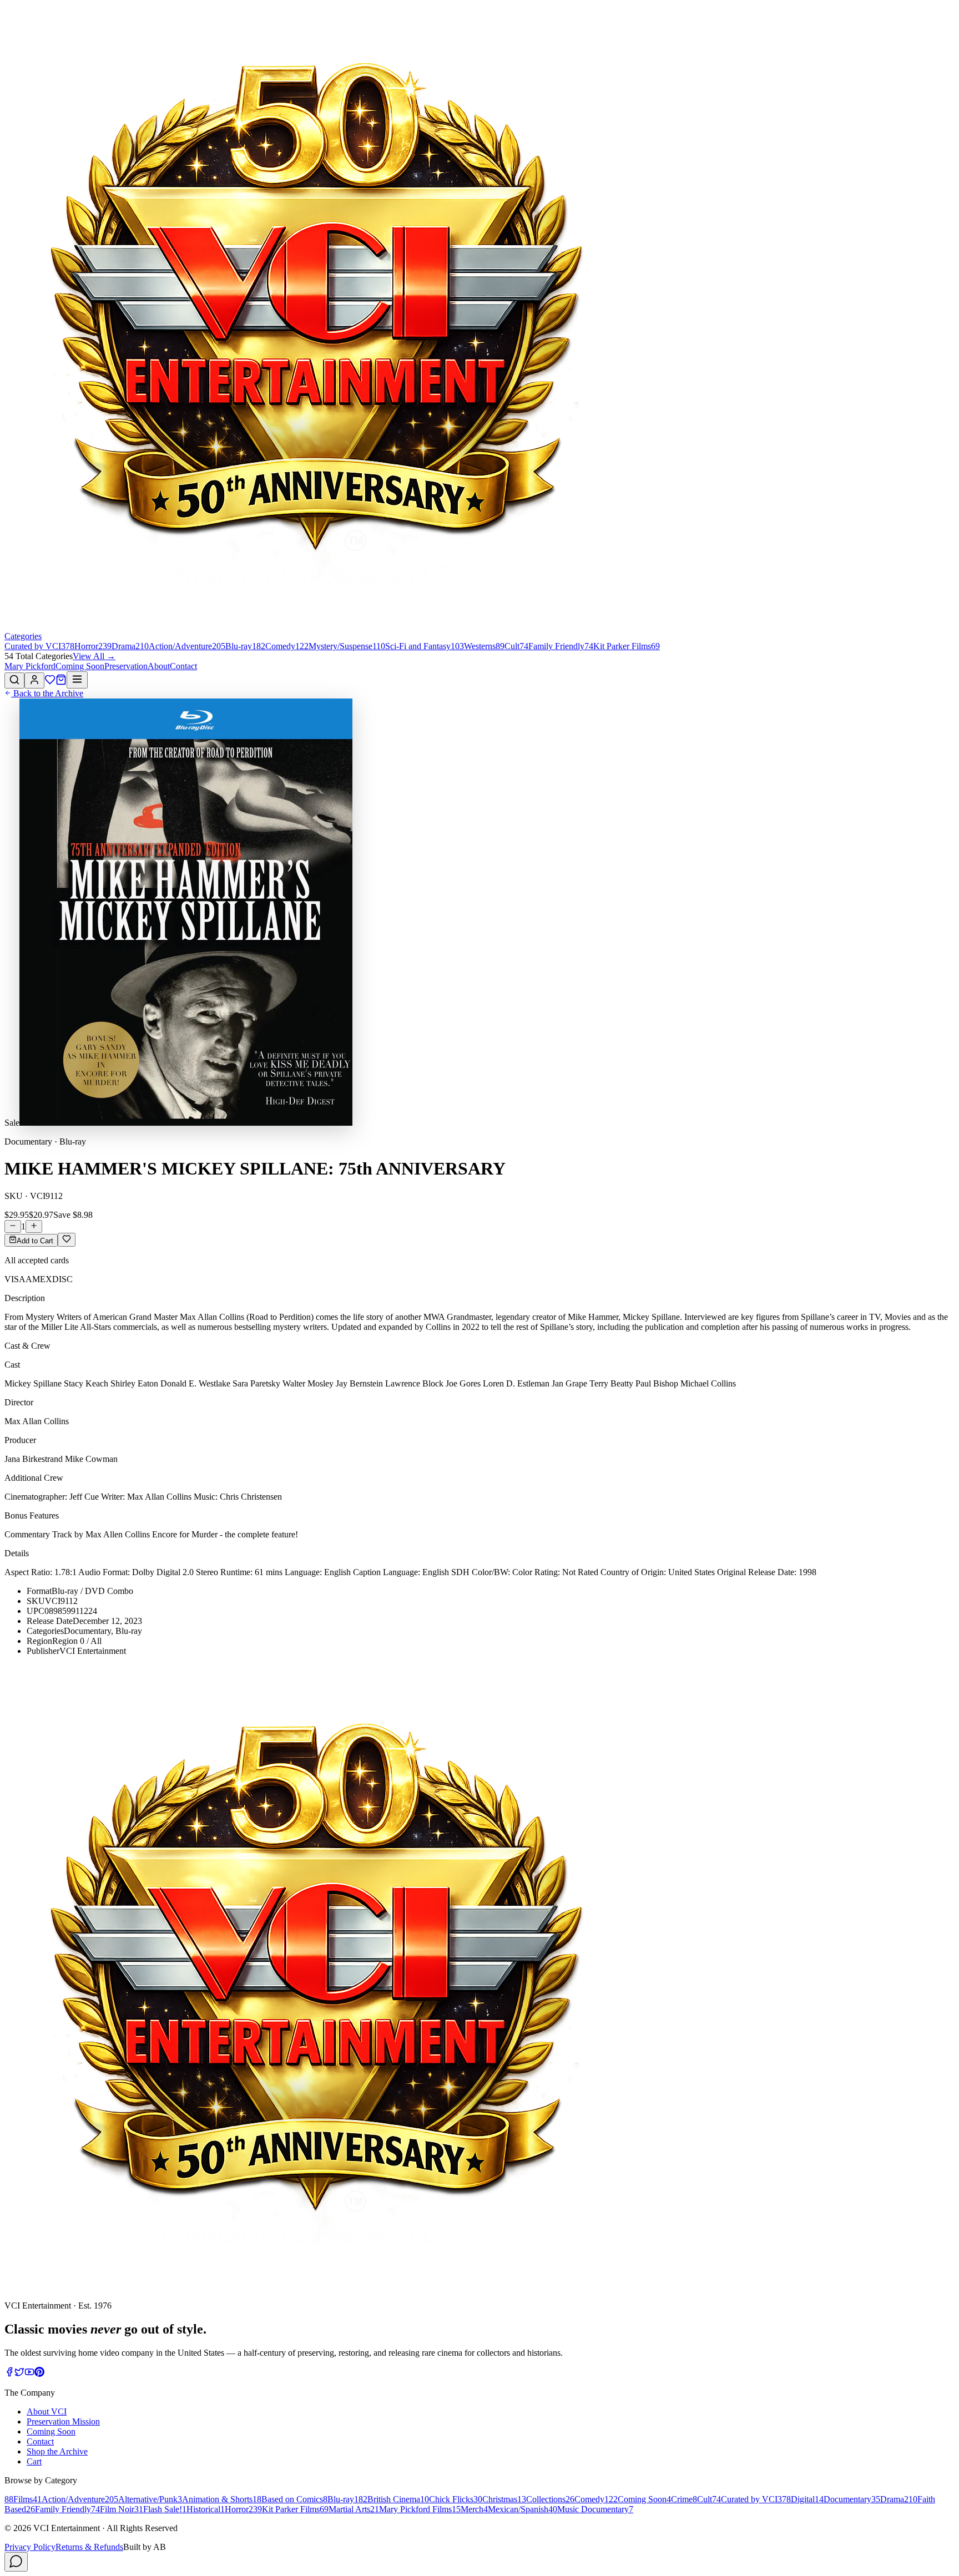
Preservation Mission (63, 2421)
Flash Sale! (165, 2509)
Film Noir (122, 2509)
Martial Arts (354, 2509)
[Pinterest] (39, 2374)
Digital (807, 2499)
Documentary (852, 2499)
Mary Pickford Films (420, 2509)
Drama (899, 2499)
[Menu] (77, 680)
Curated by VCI (756, 2499)
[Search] (14, 680)
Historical (206, 2509)
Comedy (596, 2499)
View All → (94, 656)
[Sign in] (34, 680)
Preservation (126, 666)
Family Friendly (67, 2509)
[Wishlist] (50, 682)
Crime (684, 2499)
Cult (709, 2499)
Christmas (504, 2499)
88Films (23, 2499)
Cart (34, 2461)
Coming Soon (80, 666)
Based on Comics (294, 2499)
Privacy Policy (30, 2547)
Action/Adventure (80, 2499)
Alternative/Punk (150, 2499)
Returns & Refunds (89, 2547)
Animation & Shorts (222, 2499)
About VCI (47, 2411)
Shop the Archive (57, 2451)
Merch (474, 2509)
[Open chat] (16, 2562)
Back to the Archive (47, 693)
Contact (183, 666)
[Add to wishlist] (67, 1240)
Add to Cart (35, 1241)
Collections (550, 2499)
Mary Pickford (30, 666)
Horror (243, 2509)
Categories (23, 636)
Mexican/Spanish (523, 2509)
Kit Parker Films (295, 2509)
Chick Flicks (456, 2499)
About (159, 666)
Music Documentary (595, 2509)
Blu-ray (347, 2499)
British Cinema (398, 2499)
